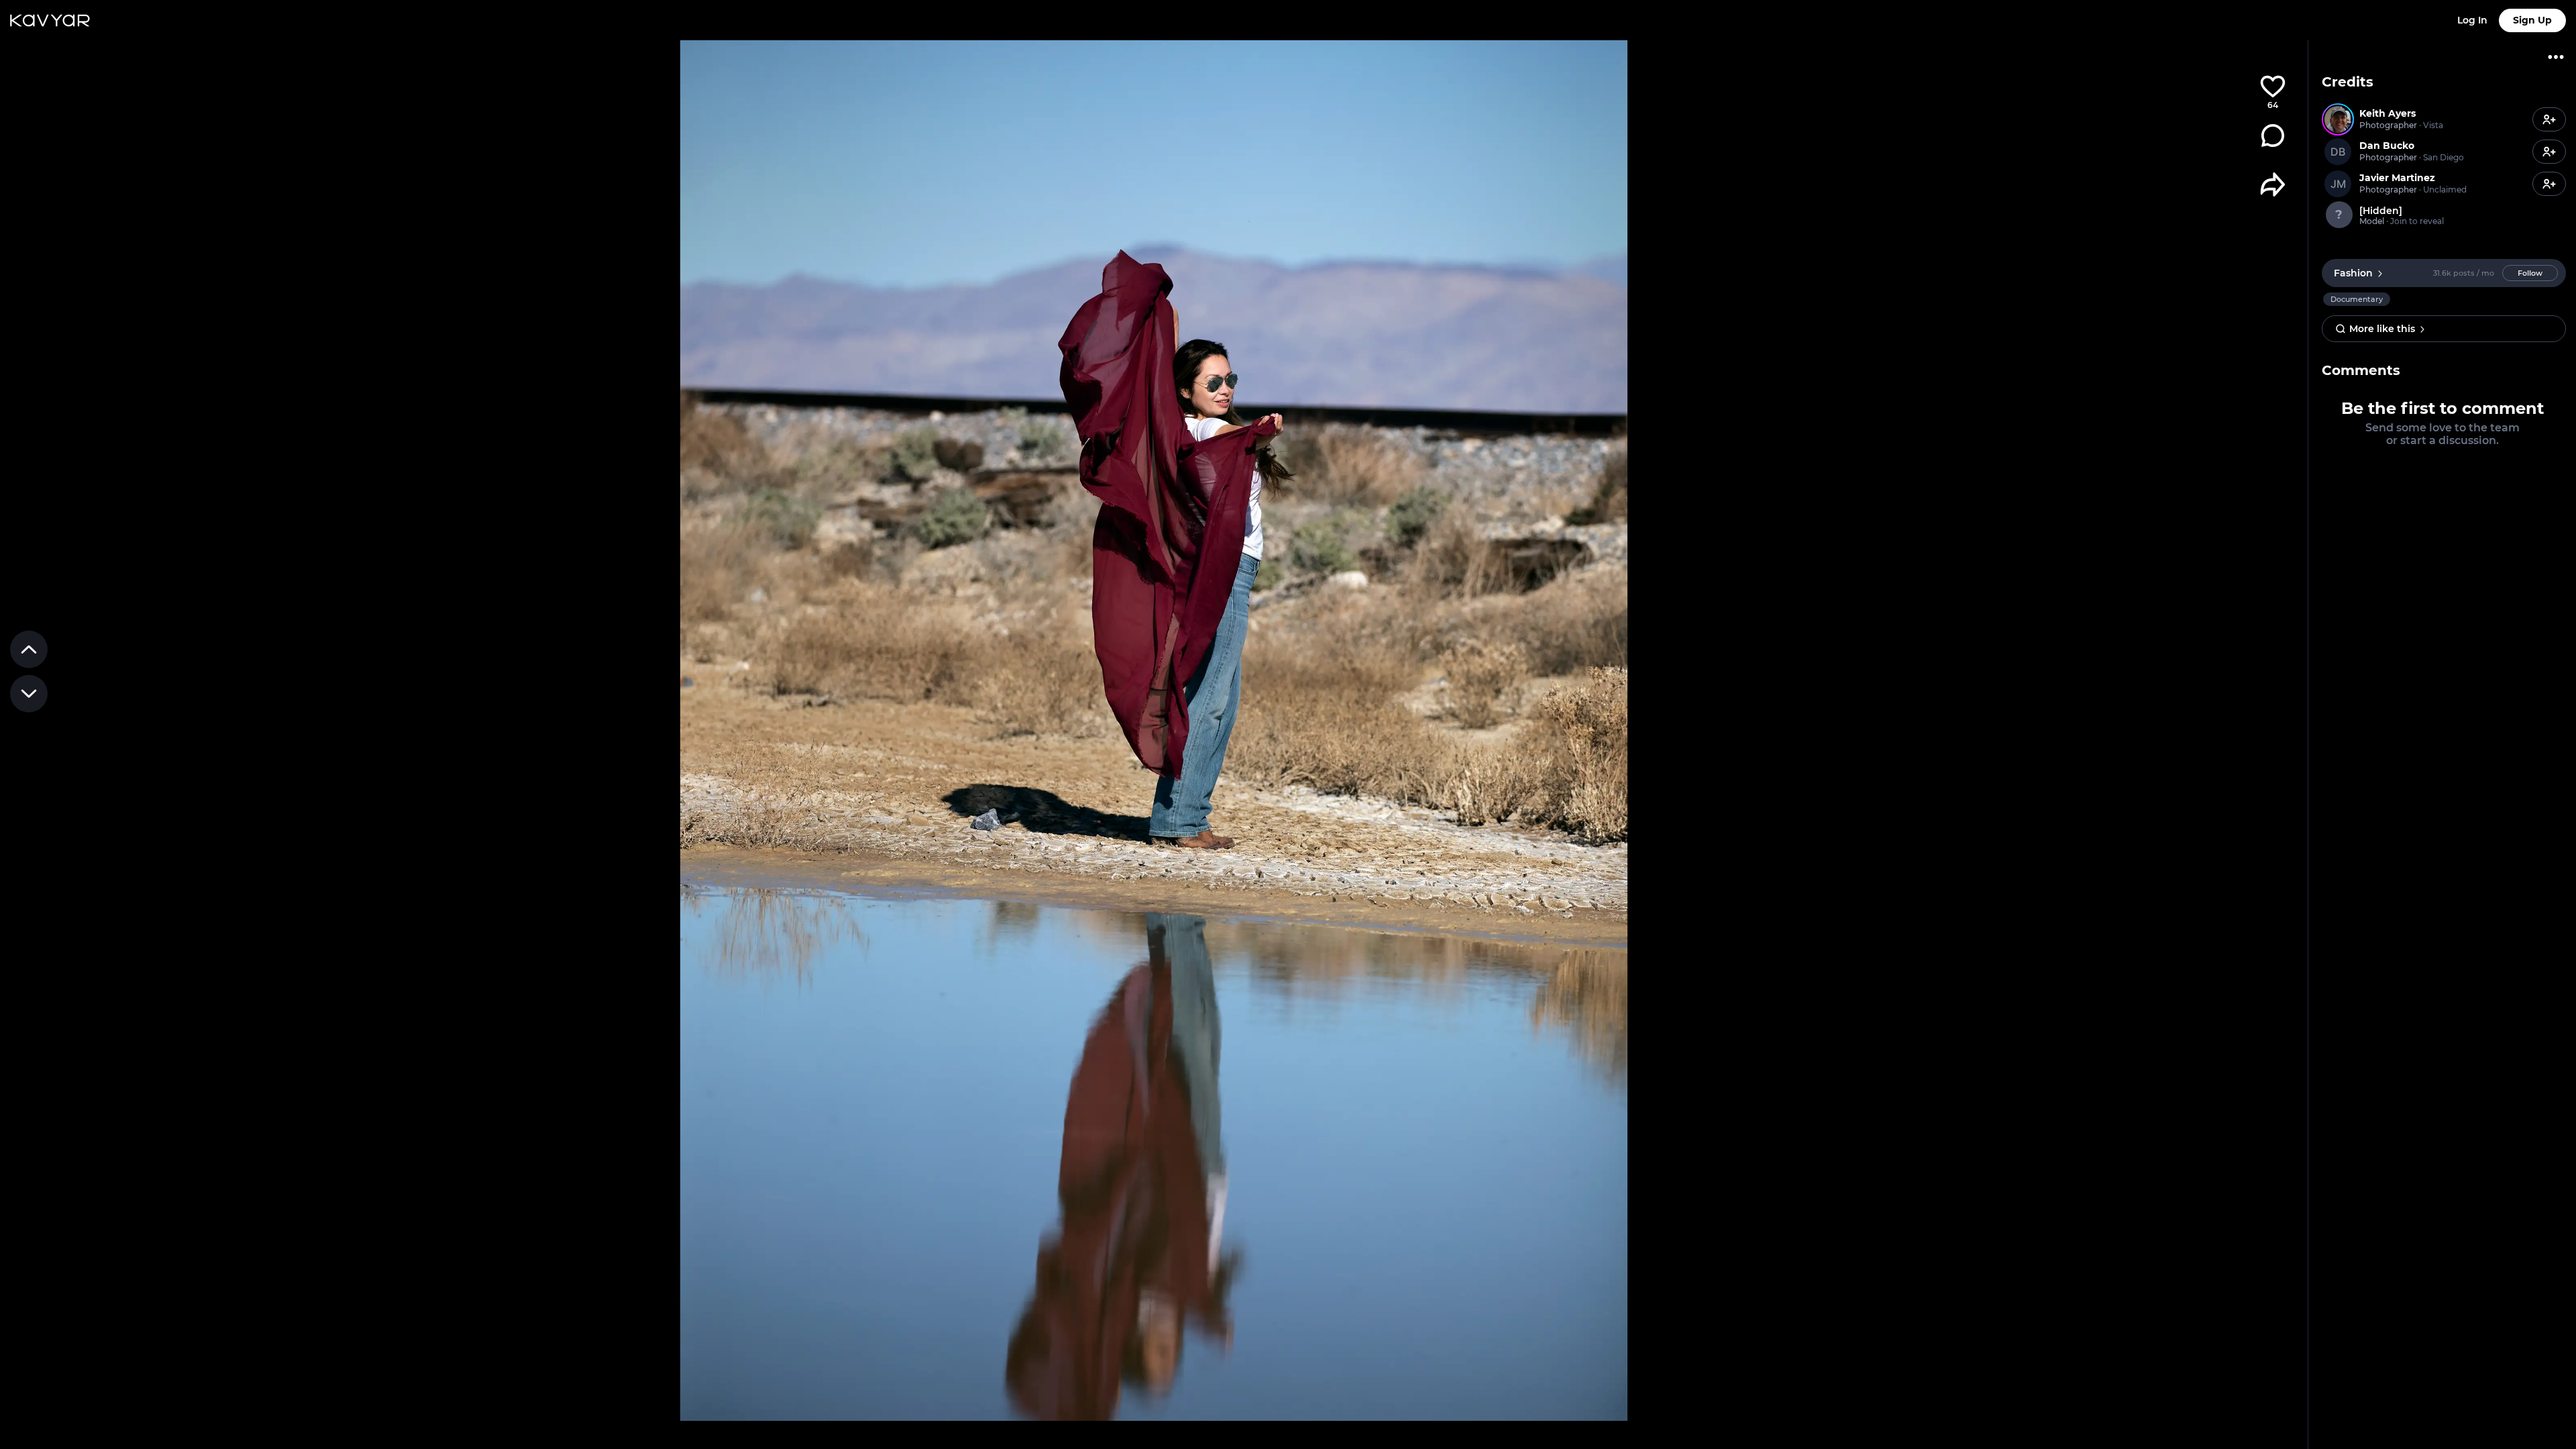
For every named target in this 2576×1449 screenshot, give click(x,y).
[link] (2425, 119)
